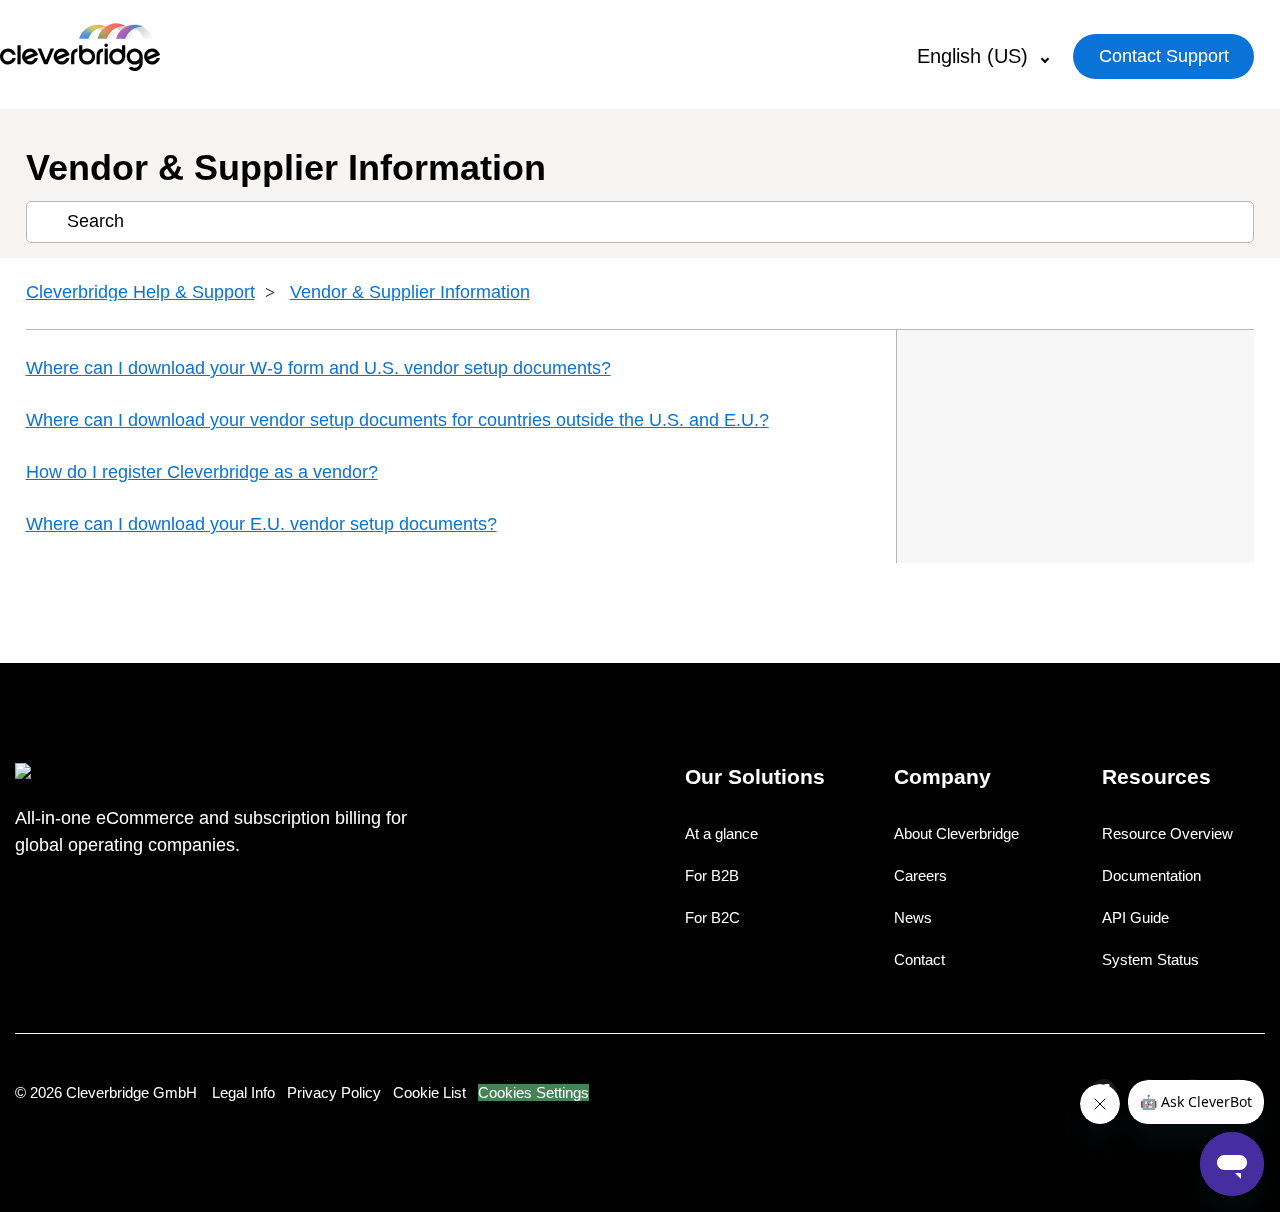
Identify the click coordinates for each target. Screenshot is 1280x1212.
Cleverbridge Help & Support (140, 292)
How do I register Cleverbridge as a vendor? (202, 472)
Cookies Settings (533, 1092)
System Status (1150, 959)
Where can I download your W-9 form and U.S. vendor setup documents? (318, 368)
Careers (920, 875)
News (913, 917)
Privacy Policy (334, 1092)
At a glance (721, 833)
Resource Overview (1167, 833)
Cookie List (429, 1092)
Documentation (1151, 875)
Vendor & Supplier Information (410, 292)
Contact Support (1164, 56)
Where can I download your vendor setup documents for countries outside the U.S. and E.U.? (397, 420)
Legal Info (243, 1092)
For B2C (712, 917)
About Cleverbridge (956, 833)
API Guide (1135, 917)
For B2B (712, 875)
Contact (919, 959)
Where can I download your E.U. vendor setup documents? (261, 524)
